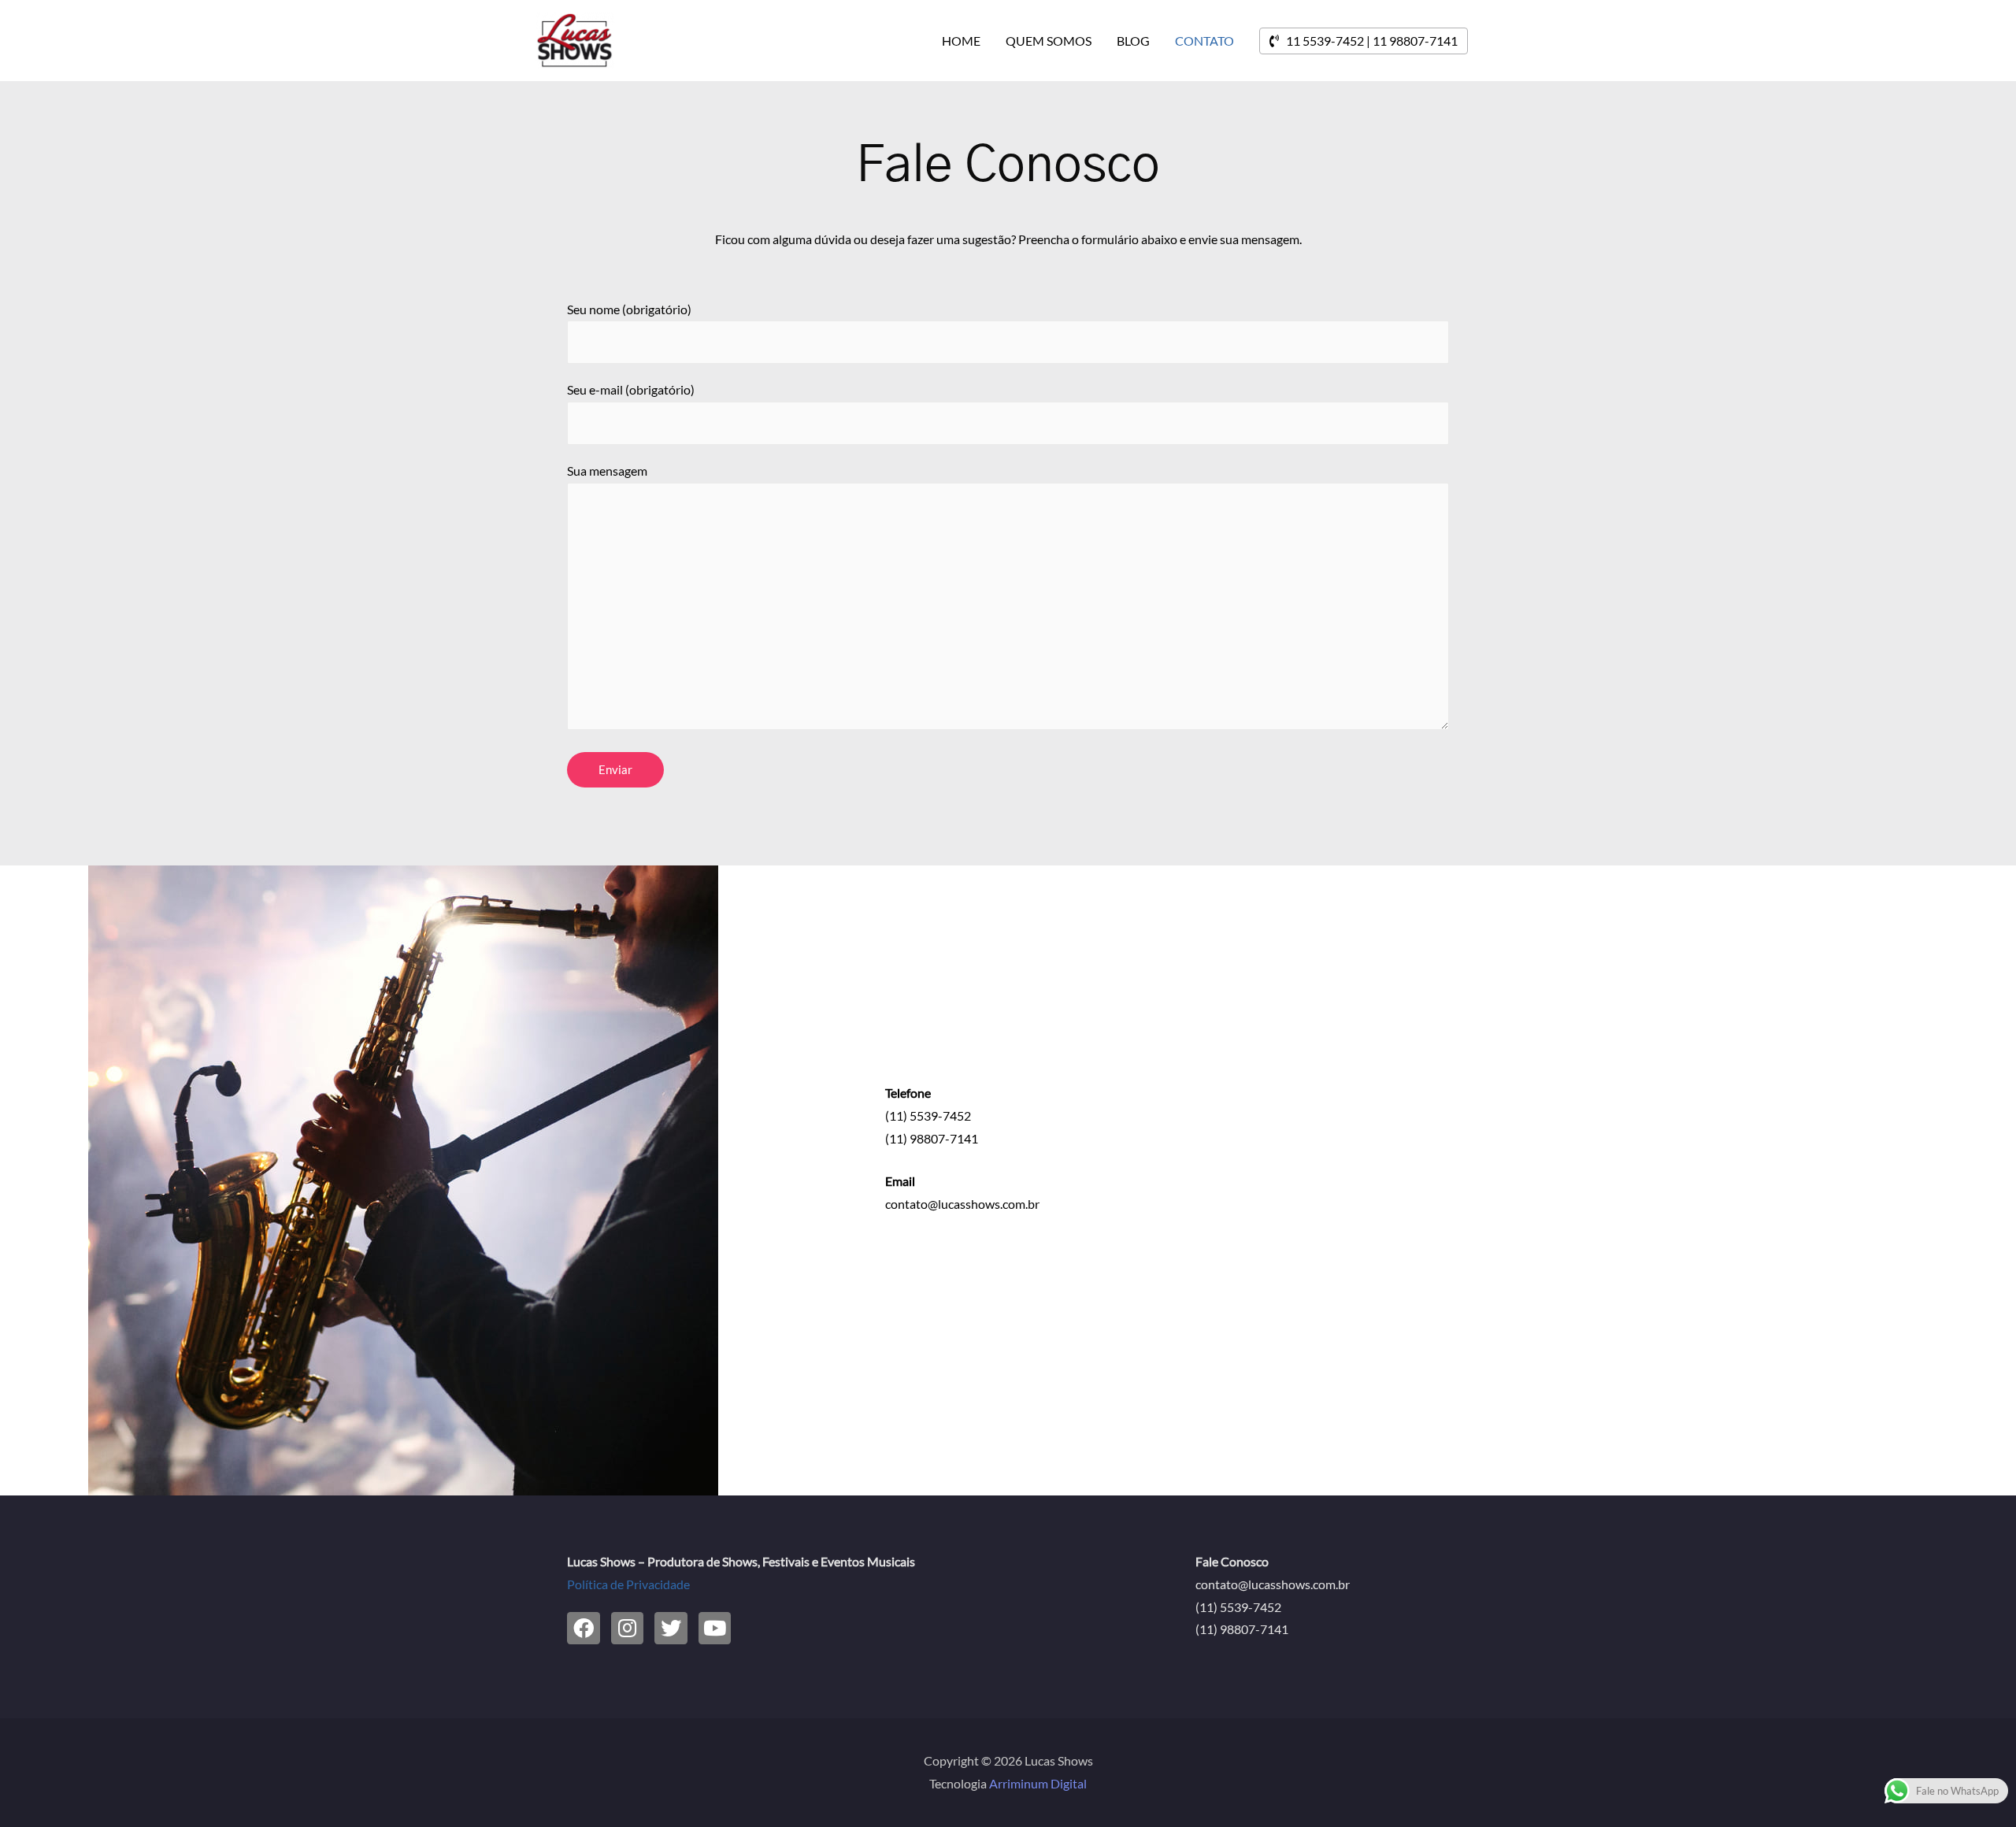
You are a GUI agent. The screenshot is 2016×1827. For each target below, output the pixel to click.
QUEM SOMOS (1049, 41)
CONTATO (1204, 41)
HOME (961, 41)
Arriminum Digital (1038, 1783)
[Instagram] (628, 1629)
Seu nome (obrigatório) (629, 309)
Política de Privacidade (628, 1584)
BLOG (1133, 41)
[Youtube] (715, 1629)
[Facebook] (584, 1629)
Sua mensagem (607, 471)
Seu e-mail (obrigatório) (631, 389)
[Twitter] (671, 1629)
